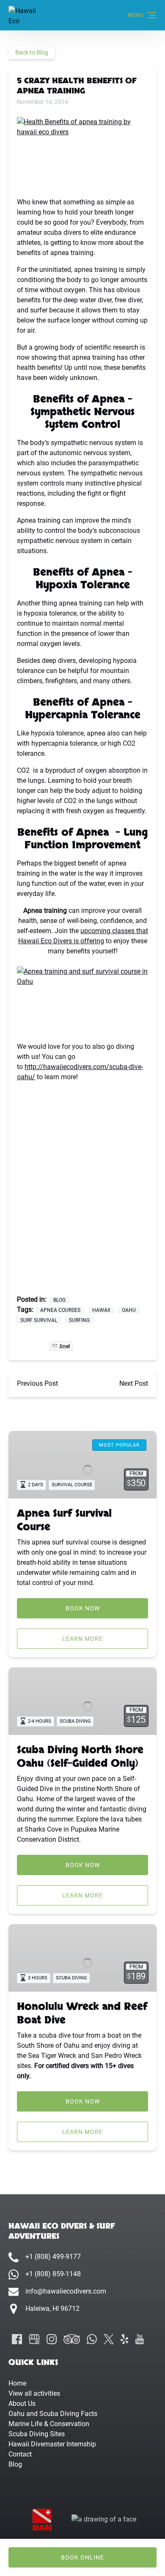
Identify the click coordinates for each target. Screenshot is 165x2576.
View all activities (34, 2393)
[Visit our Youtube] (140, 2339)
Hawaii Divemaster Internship (52, 2444)
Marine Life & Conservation (49, 2424)
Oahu (129, 1310)
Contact (20, 2454)
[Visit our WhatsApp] (92, 2339)
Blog (59, 1300)
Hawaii (101, 1310)
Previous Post (37, 1383)
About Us (22, 2404)
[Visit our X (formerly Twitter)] (109, 2339)
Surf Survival (39, 1320)
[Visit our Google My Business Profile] (34, 2339)
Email (64, 1346)
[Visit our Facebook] (17, 2339)
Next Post (134, 1383)
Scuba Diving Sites (37, 2434)
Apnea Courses (60, 1310)
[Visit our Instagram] (52, 2339)
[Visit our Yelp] (124, 2339)
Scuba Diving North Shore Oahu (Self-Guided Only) (80, 1757)
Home (17, 2383)
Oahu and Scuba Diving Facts (53, 2414)
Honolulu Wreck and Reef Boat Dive (82, 2013)
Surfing (79, 1320)
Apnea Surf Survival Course (64, 1520)
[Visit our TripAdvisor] (72, 2339)
